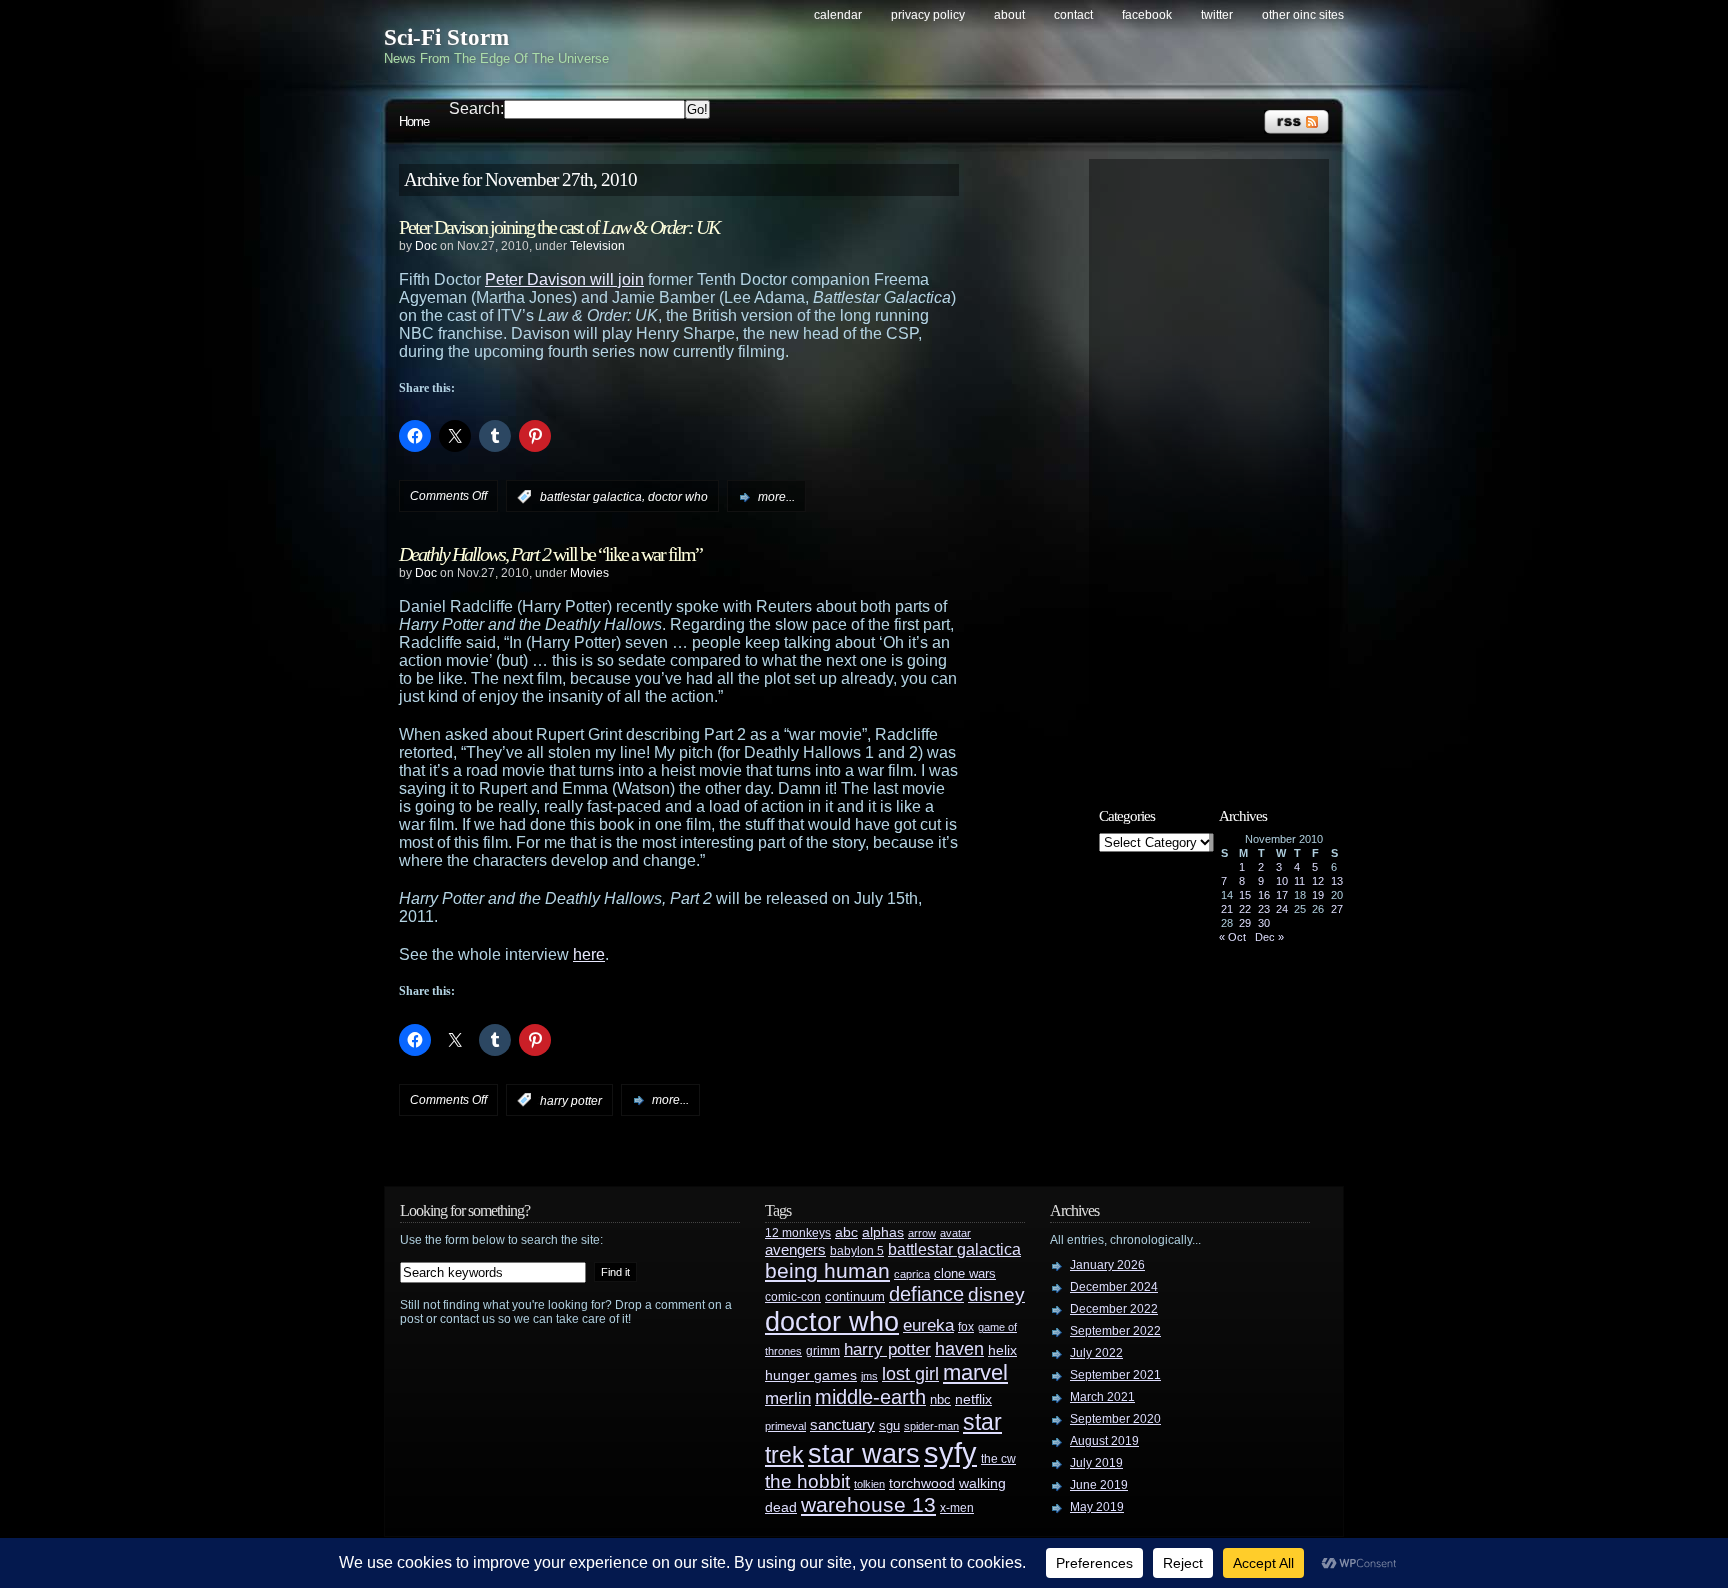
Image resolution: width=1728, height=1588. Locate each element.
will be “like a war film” (550, 554)
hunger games (811, 1375)
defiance (926, 1294)
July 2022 (1096, 1353)
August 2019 (1104, 1441)
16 (1264, 895)
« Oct (1232, 937)
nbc (940, 1399)
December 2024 (1114, 1287)
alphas (883, 1232)
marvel (975, 1372)
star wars (864, 1454)
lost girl (910, 1374)
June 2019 (1099, 1485)
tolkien (869, 1484)
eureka (928, 1325)
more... (776, 497)
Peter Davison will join (564, 279)
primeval (785, 1426)
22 (1245, 909)
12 (1318, 881)
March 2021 (1102, 1397)
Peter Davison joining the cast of (559, 227)
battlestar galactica (591, 497)
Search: (476, 108)
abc (846, 1232)
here (589, 954)
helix (1002, 1350)
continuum (855, 1296)
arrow (922, 1233)
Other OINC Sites (1303, 15)
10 (1282, 881)
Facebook (1147, 15)
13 (1337, 881)
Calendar (838, 15)
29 (1245, 923)
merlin (788, 1398)
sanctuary (842, 1425)
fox (966, 1327)
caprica (912, 1274)
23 (1264, 909)
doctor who (678, 497)
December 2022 (1114, 1309)
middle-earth (870, 1397)
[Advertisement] (1219, 467)
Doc (426, 246)
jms (869, 1376)
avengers (795, 1250)
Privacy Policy (928, 15)
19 (1318, 895)
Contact (1073, 15)
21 (1227, 909)
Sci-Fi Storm (446, 37)
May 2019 (1097, 1507)
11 (1299, 881)
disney (996, 1294)
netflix (973, 1399)
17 (1282, 895)
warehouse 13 (868, 1504)
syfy (950, 1452)
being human (827, 1270)
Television (597, 246)
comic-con (793, 1296)
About (1009, 15)
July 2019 (1096, 1463)
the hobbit (807, 1481)
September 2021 (1115, 1375)
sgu (889, 1425)
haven (959, 1348)
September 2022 (1115, 1331)
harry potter (571, 1100)
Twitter (1217, 15)
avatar (955, 1233)
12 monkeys (798, 1233)
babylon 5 (857, 1250)
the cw (998, 1459)
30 (1264, 923)
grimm (823, 1351)
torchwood (922, 1483)
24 (1282, 909)
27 (1337, 909)
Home (414, 121)
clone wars (965, 1274)
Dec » (1269, 937)
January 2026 (1107, 1265)
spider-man (931, 1426)
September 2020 (1115, 1419)
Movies (589, 573)
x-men (957, 1508)
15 (1245, 895)
